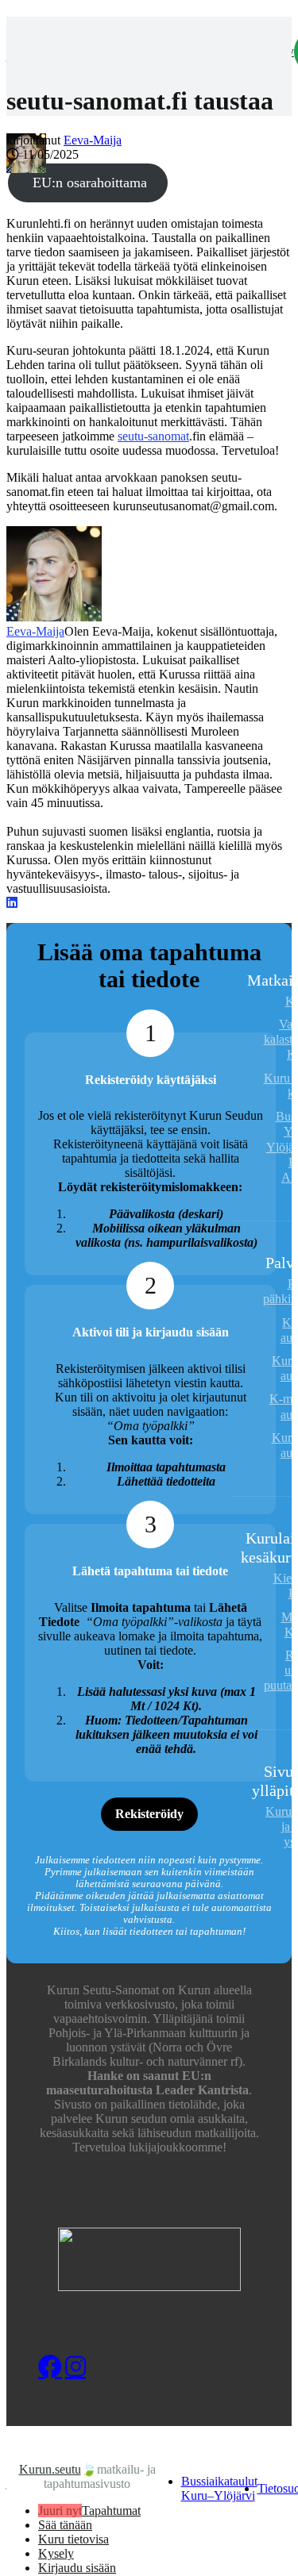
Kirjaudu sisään (77, 2568)
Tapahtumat (111, 2511)
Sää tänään (65, 2525)
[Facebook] (50, 2366)
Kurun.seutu (50, 2469)
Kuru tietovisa (74, 2539)
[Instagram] (77, 2366)
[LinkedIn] (12, 903)
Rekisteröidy (149, 1814)
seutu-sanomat (153, 436)
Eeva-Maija (93, 140)
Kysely (56, 2553)
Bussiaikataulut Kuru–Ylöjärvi (219, 2488)
